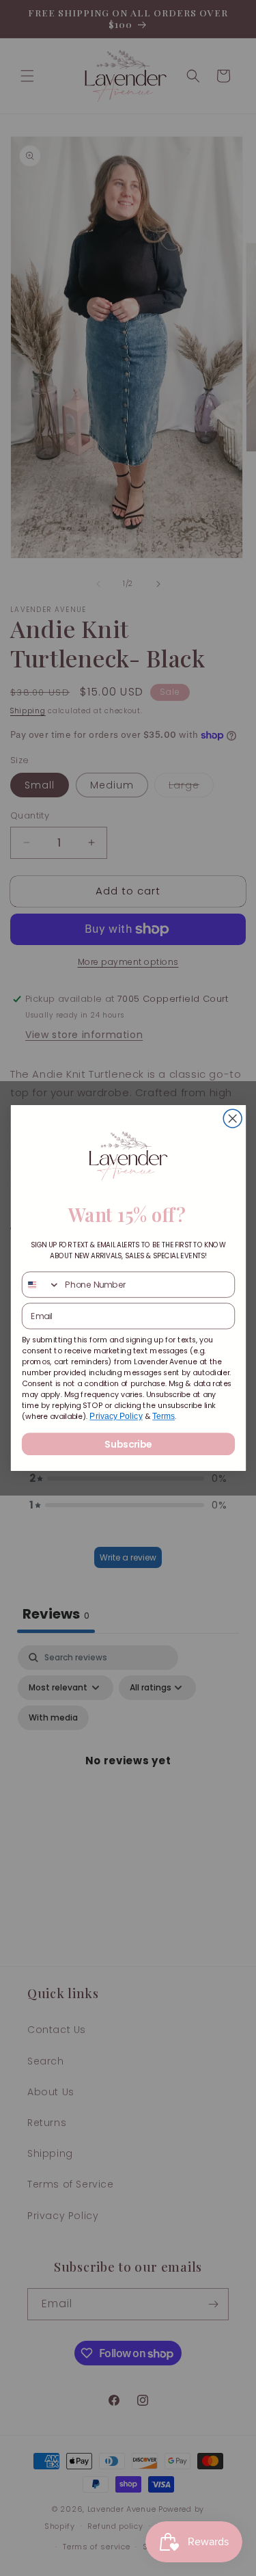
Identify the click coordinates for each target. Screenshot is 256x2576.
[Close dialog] (232, 1118)
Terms (163, 1417)
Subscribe (128, 1444)
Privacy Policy (116, 1417)
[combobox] (41, 1285)
